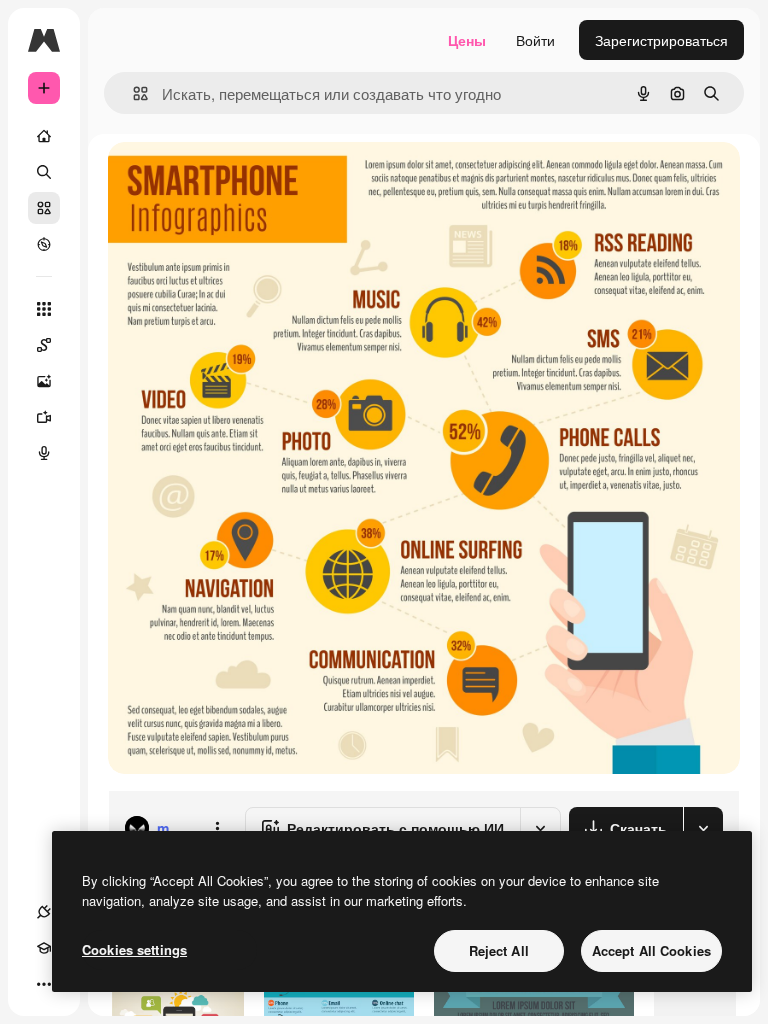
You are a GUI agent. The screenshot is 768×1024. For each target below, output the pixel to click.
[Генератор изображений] (44, 381)
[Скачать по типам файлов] (703, 828)
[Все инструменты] (44, 309)
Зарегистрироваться (661, 40)
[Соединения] (44, 912)
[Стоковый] (44, 208)
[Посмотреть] (44, 244)
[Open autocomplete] (132, 93)
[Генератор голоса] (44, 453)
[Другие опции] (217, 828)
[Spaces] (44, 345)
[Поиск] (44, 172)
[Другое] (44, 984)
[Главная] (44, 136)
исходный (242, 179)
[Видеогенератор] (44, 417)
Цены (467, 40)
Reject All (499, 950)
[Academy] (44, 948)
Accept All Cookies (651, 950)
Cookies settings (134, 949)
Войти (535, 40)
